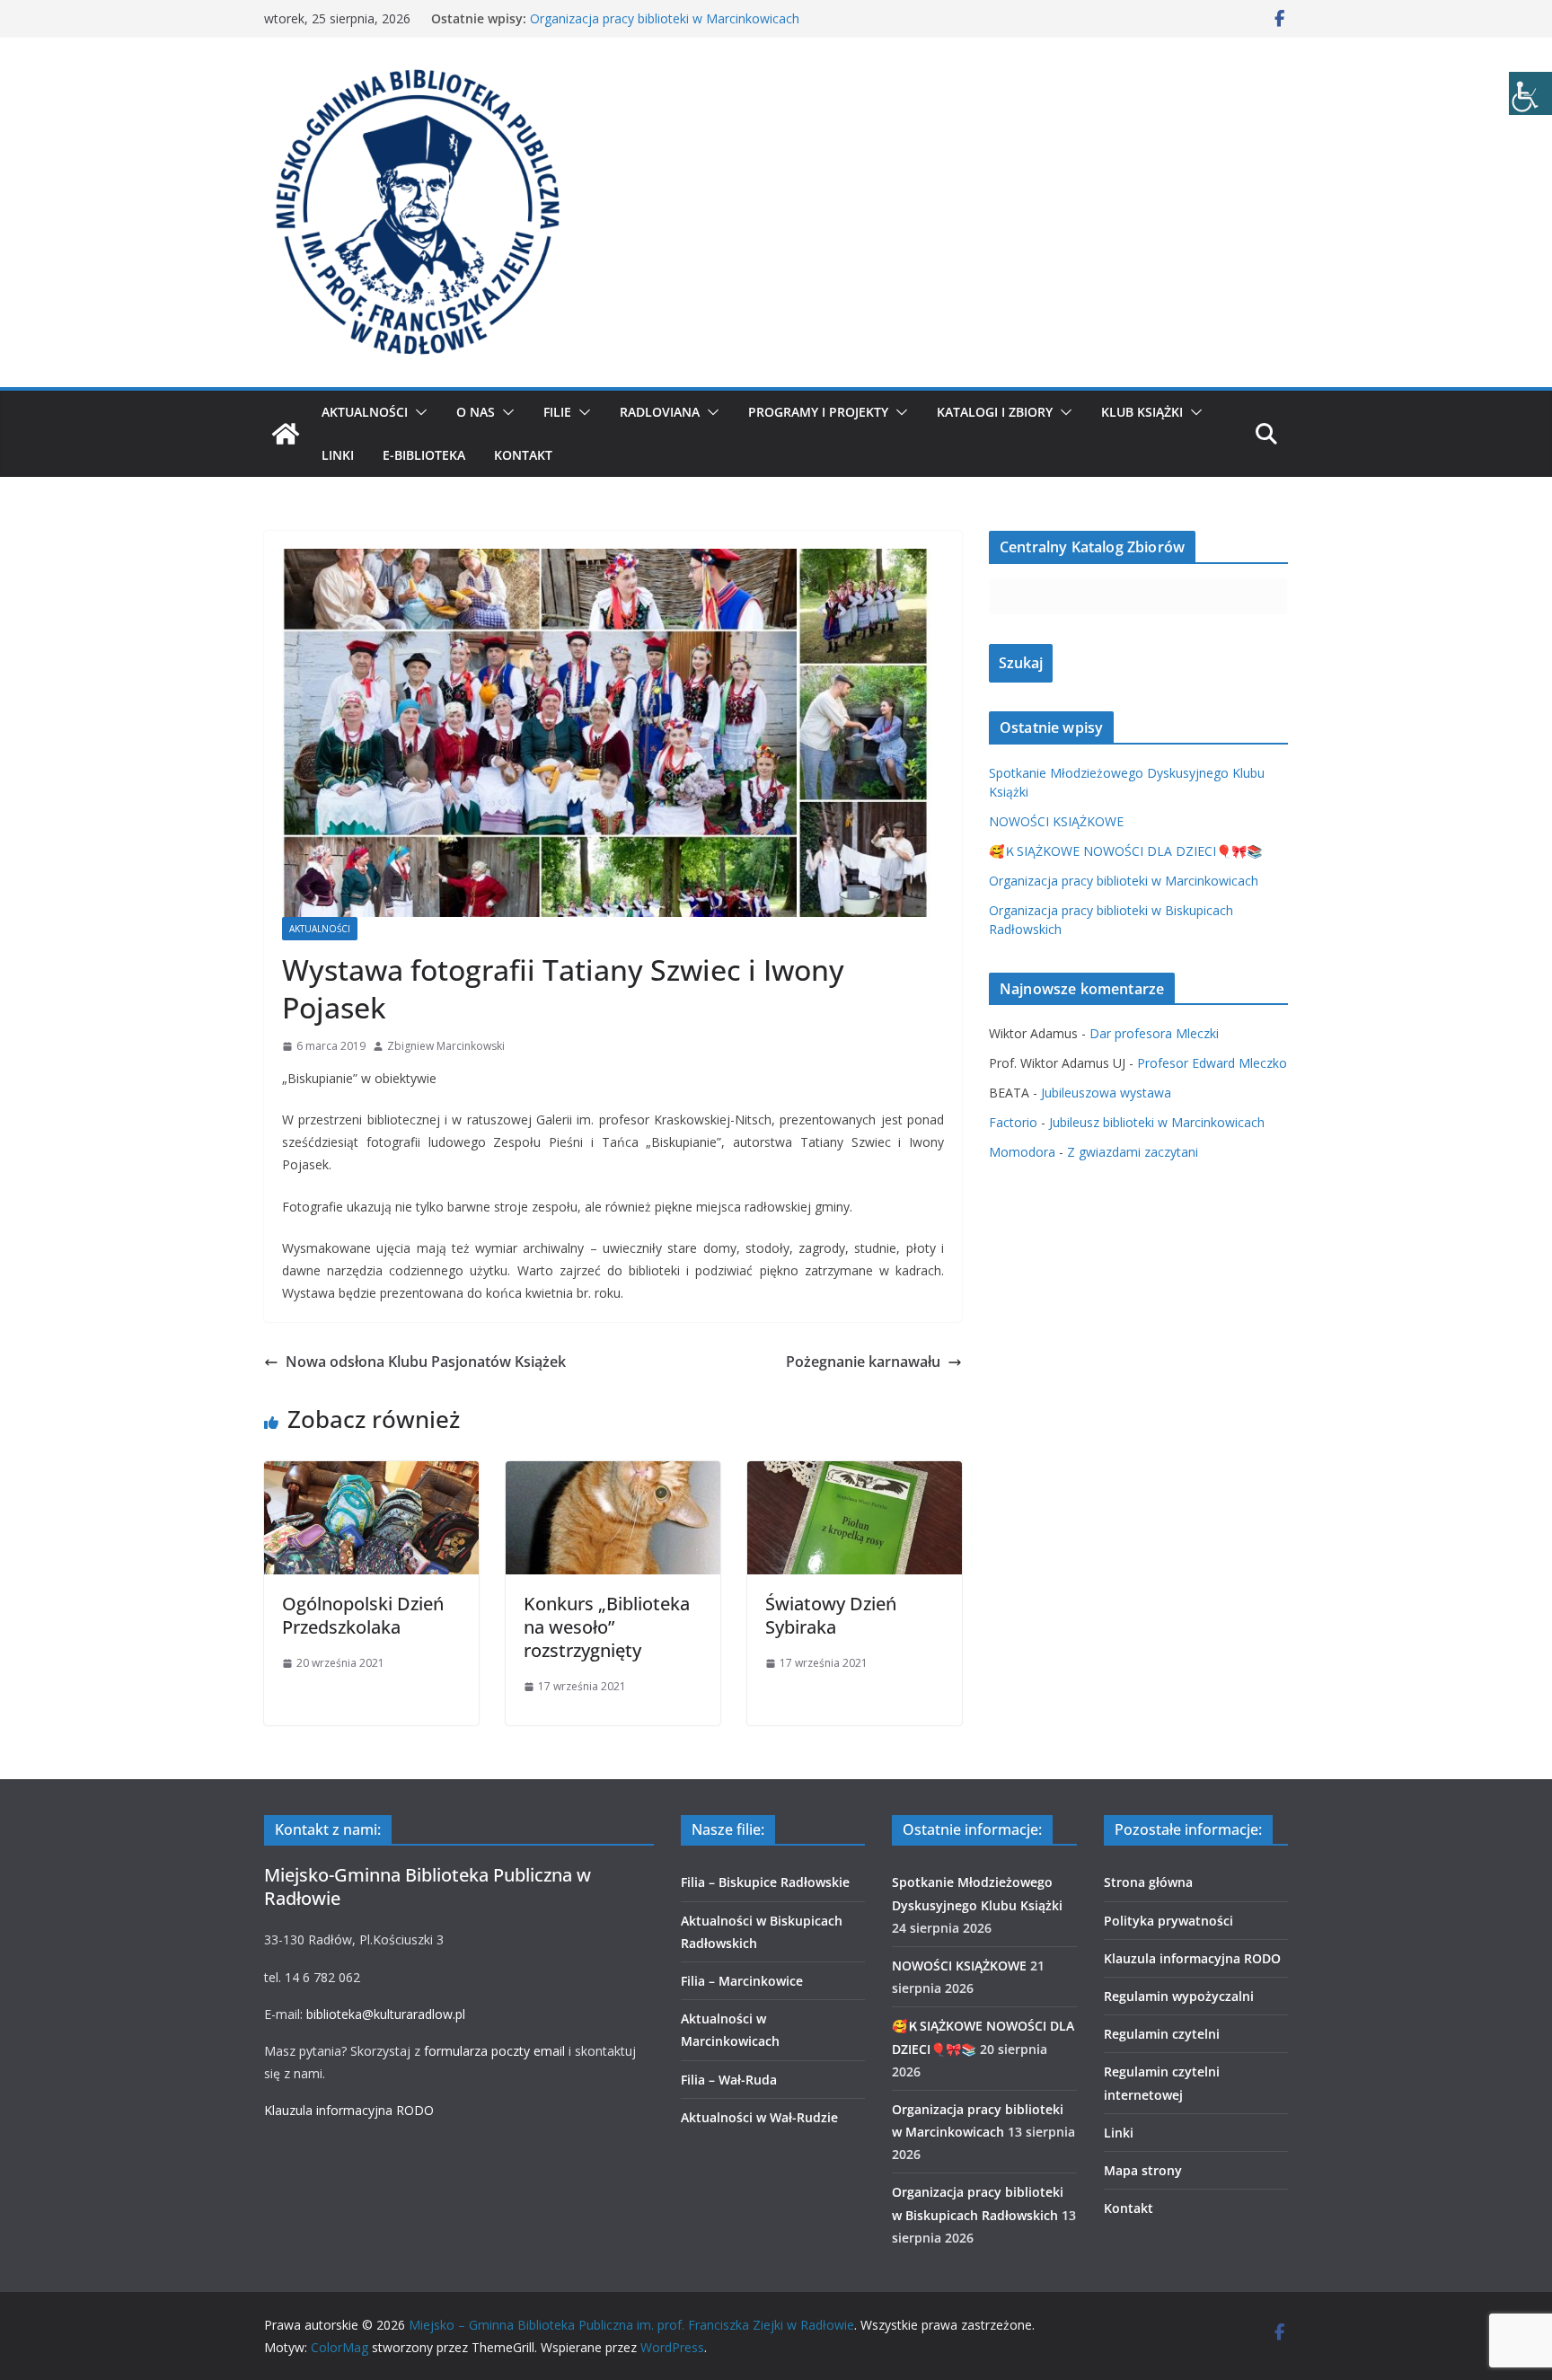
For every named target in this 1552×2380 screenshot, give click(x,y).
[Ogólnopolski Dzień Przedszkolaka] (371, 1474)
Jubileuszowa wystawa (1106, 1093)
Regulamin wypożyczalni (1179, 1996)
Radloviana (660, 412)
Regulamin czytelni (1162, 2034)
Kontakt (523, 455)
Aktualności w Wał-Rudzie (759, 2117)
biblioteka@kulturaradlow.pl (386, 2014)
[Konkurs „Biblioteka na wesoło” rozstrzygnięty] (613, 1474)
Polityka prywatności (1168, 1921)
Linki (338, 455)
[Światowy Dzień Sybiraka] (855, 1474)
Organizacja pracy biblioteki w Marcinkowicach (665, 18)
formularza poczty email (494, 2051)
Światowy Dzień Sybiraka (831, 1615)
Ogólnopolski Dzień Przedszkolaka (363, 1615)
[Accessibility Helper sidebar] (1530, 93)
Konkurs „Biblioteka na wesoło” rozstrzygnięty (607, 1627)
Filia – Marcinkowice (742, 1981)
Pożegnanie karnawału (863, 1362)
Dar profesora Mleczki (1154, 1033)
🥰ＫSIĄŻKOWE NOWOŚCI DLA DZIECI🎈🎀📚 (1125, 851)
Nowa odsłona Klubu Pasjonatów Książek (426, 1362)
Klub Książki (1142, 412)
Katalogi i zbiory (995, 412)
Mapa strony (1143, 2170)
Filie (557, 412)
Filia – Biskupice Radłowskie (765, 1882)
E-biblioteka (424, 455)
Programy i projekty (818, 412)
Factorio (1013, 1122)
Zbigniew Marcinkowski (446, 1046)
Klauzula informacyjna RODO (349, 2110)
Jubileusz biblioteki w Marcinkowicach (1157, 1122)
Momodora (1022, 1152)
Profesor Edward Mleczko (1212, 1063)
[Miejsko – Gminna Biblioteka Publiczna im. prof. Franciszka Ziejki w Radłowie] (286, 434)
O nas (476, 412)
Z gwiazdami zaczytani (1133, 1152)
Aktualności (365, 412)
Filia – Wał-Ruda (729, 2080)
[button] (418, 412)
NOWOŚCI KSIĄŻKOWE (1056, 821)
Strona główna (1148, 1882)
